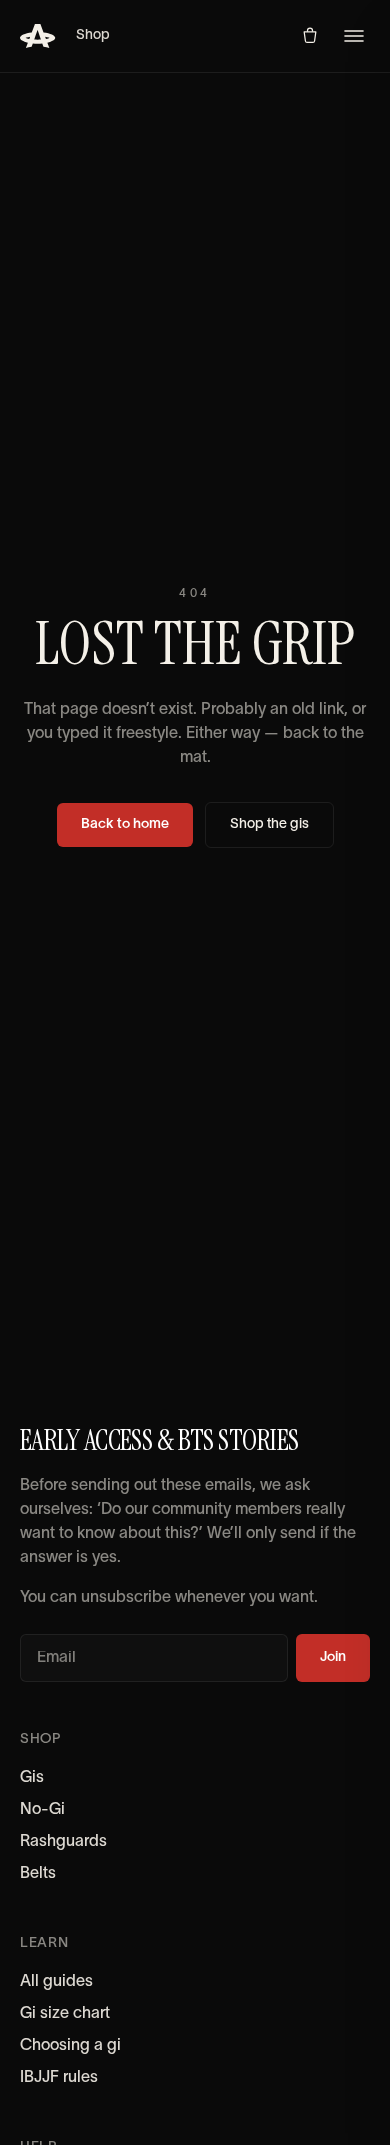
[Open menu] (354, 36)
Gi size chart (65, 2014)
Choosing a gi (70, 2046)
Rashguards (63, 1842)
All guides (56, 1982)
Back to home (125, 824)
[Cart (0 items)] (310, 36)
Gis (32, 1778)
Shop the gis (269, 824)
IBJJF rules (59, 2078)
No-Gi (42, 1810)
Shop (93, 35)
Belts (38, 1874)
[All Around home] (38, 36)
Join (333, 1657)
